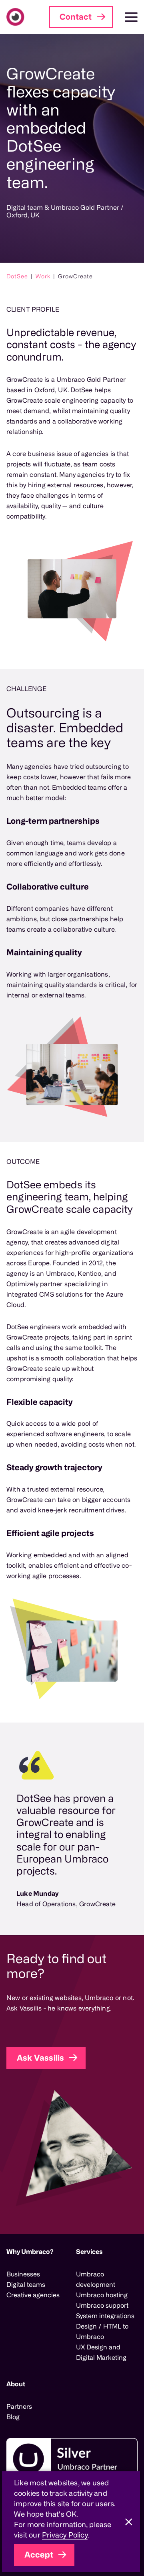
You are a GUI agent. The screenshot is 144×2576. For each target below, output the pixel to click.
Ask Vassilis (40, 2058)
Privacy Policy (65, 2535)
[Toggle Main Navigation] (125, 17)
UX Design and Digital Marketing (101, 2352)
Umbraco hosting (102, 2295)
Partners (19, 2406)
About (16, 2384)
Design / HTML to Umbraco (102, 2331)
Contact (76, 17)
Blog (13, 2417)
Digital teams (26, 2284)
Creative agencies (33, 2295)
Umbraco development (96, 2279)
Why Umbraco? (30, 2252)
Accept (39, 2555)
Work (43, 276)
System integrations (105, 2316)
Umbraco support (102, 2305)
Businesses (23, 2274)
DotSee (17, 276)
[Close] (129, 2522)
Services (89, 2252)
